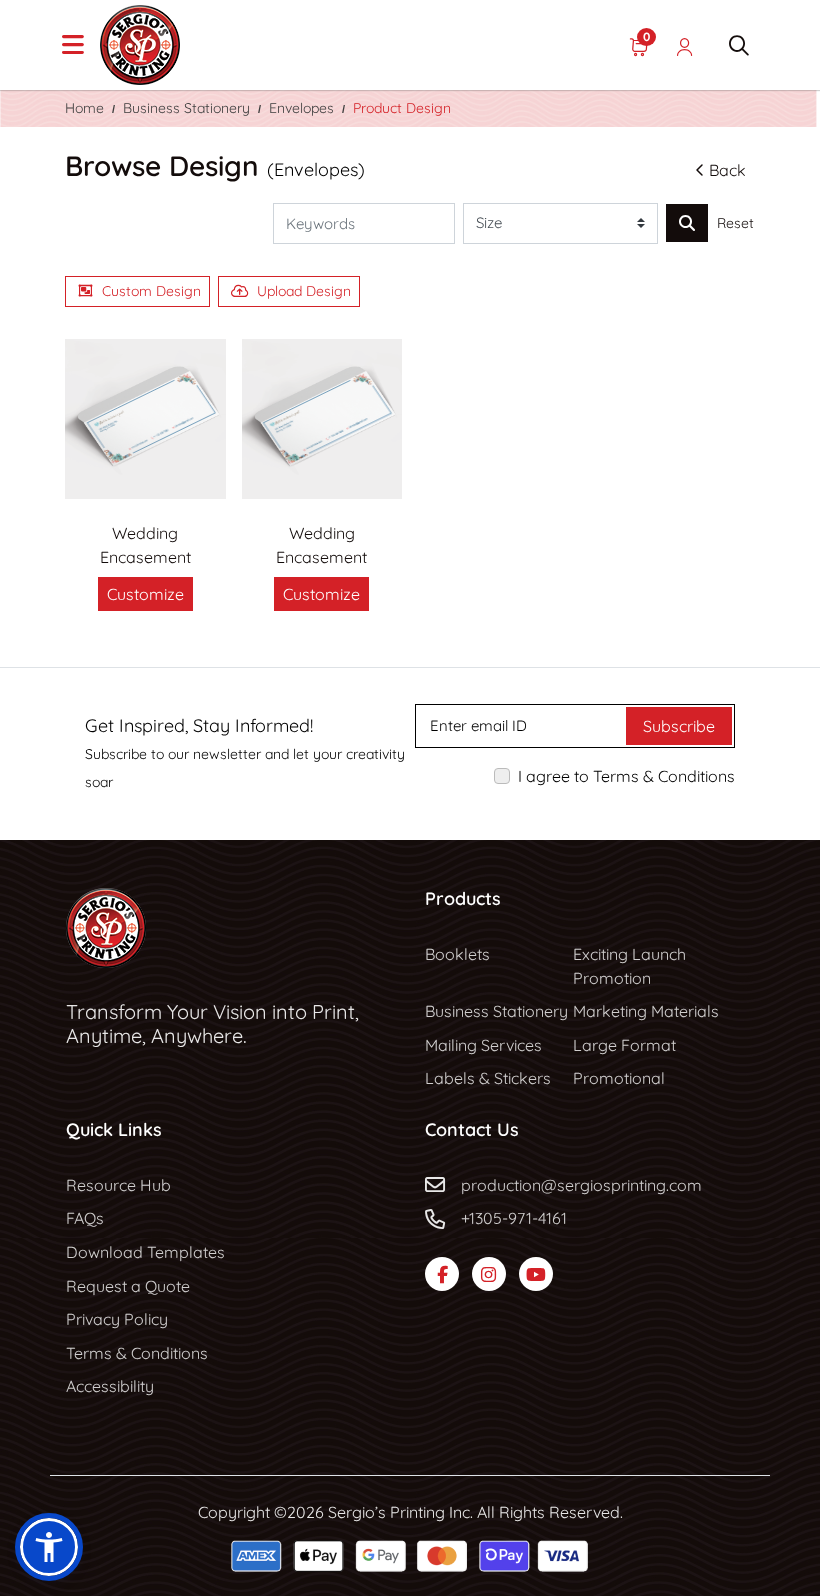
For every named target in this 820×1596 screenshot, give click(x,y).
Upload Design (304, 291)
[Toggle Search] (739, 45)
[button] (49, 1547)
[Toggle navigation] (73, 45)
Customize (145, 594)
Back (727, 170)
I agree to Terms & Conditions (626, 776)
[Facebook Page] (442, 1274)
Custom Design (151, 291)
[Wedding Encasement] (145, 419)
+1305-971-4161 (514, 1218)
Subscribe (679, 726)
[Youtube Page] (536, 1274)
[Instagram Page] (489, 1274)
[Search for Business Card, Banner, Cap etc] (687, 223)
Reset (735, 223)
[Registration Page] (685, 45)
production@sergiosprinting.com (581, 1185)
